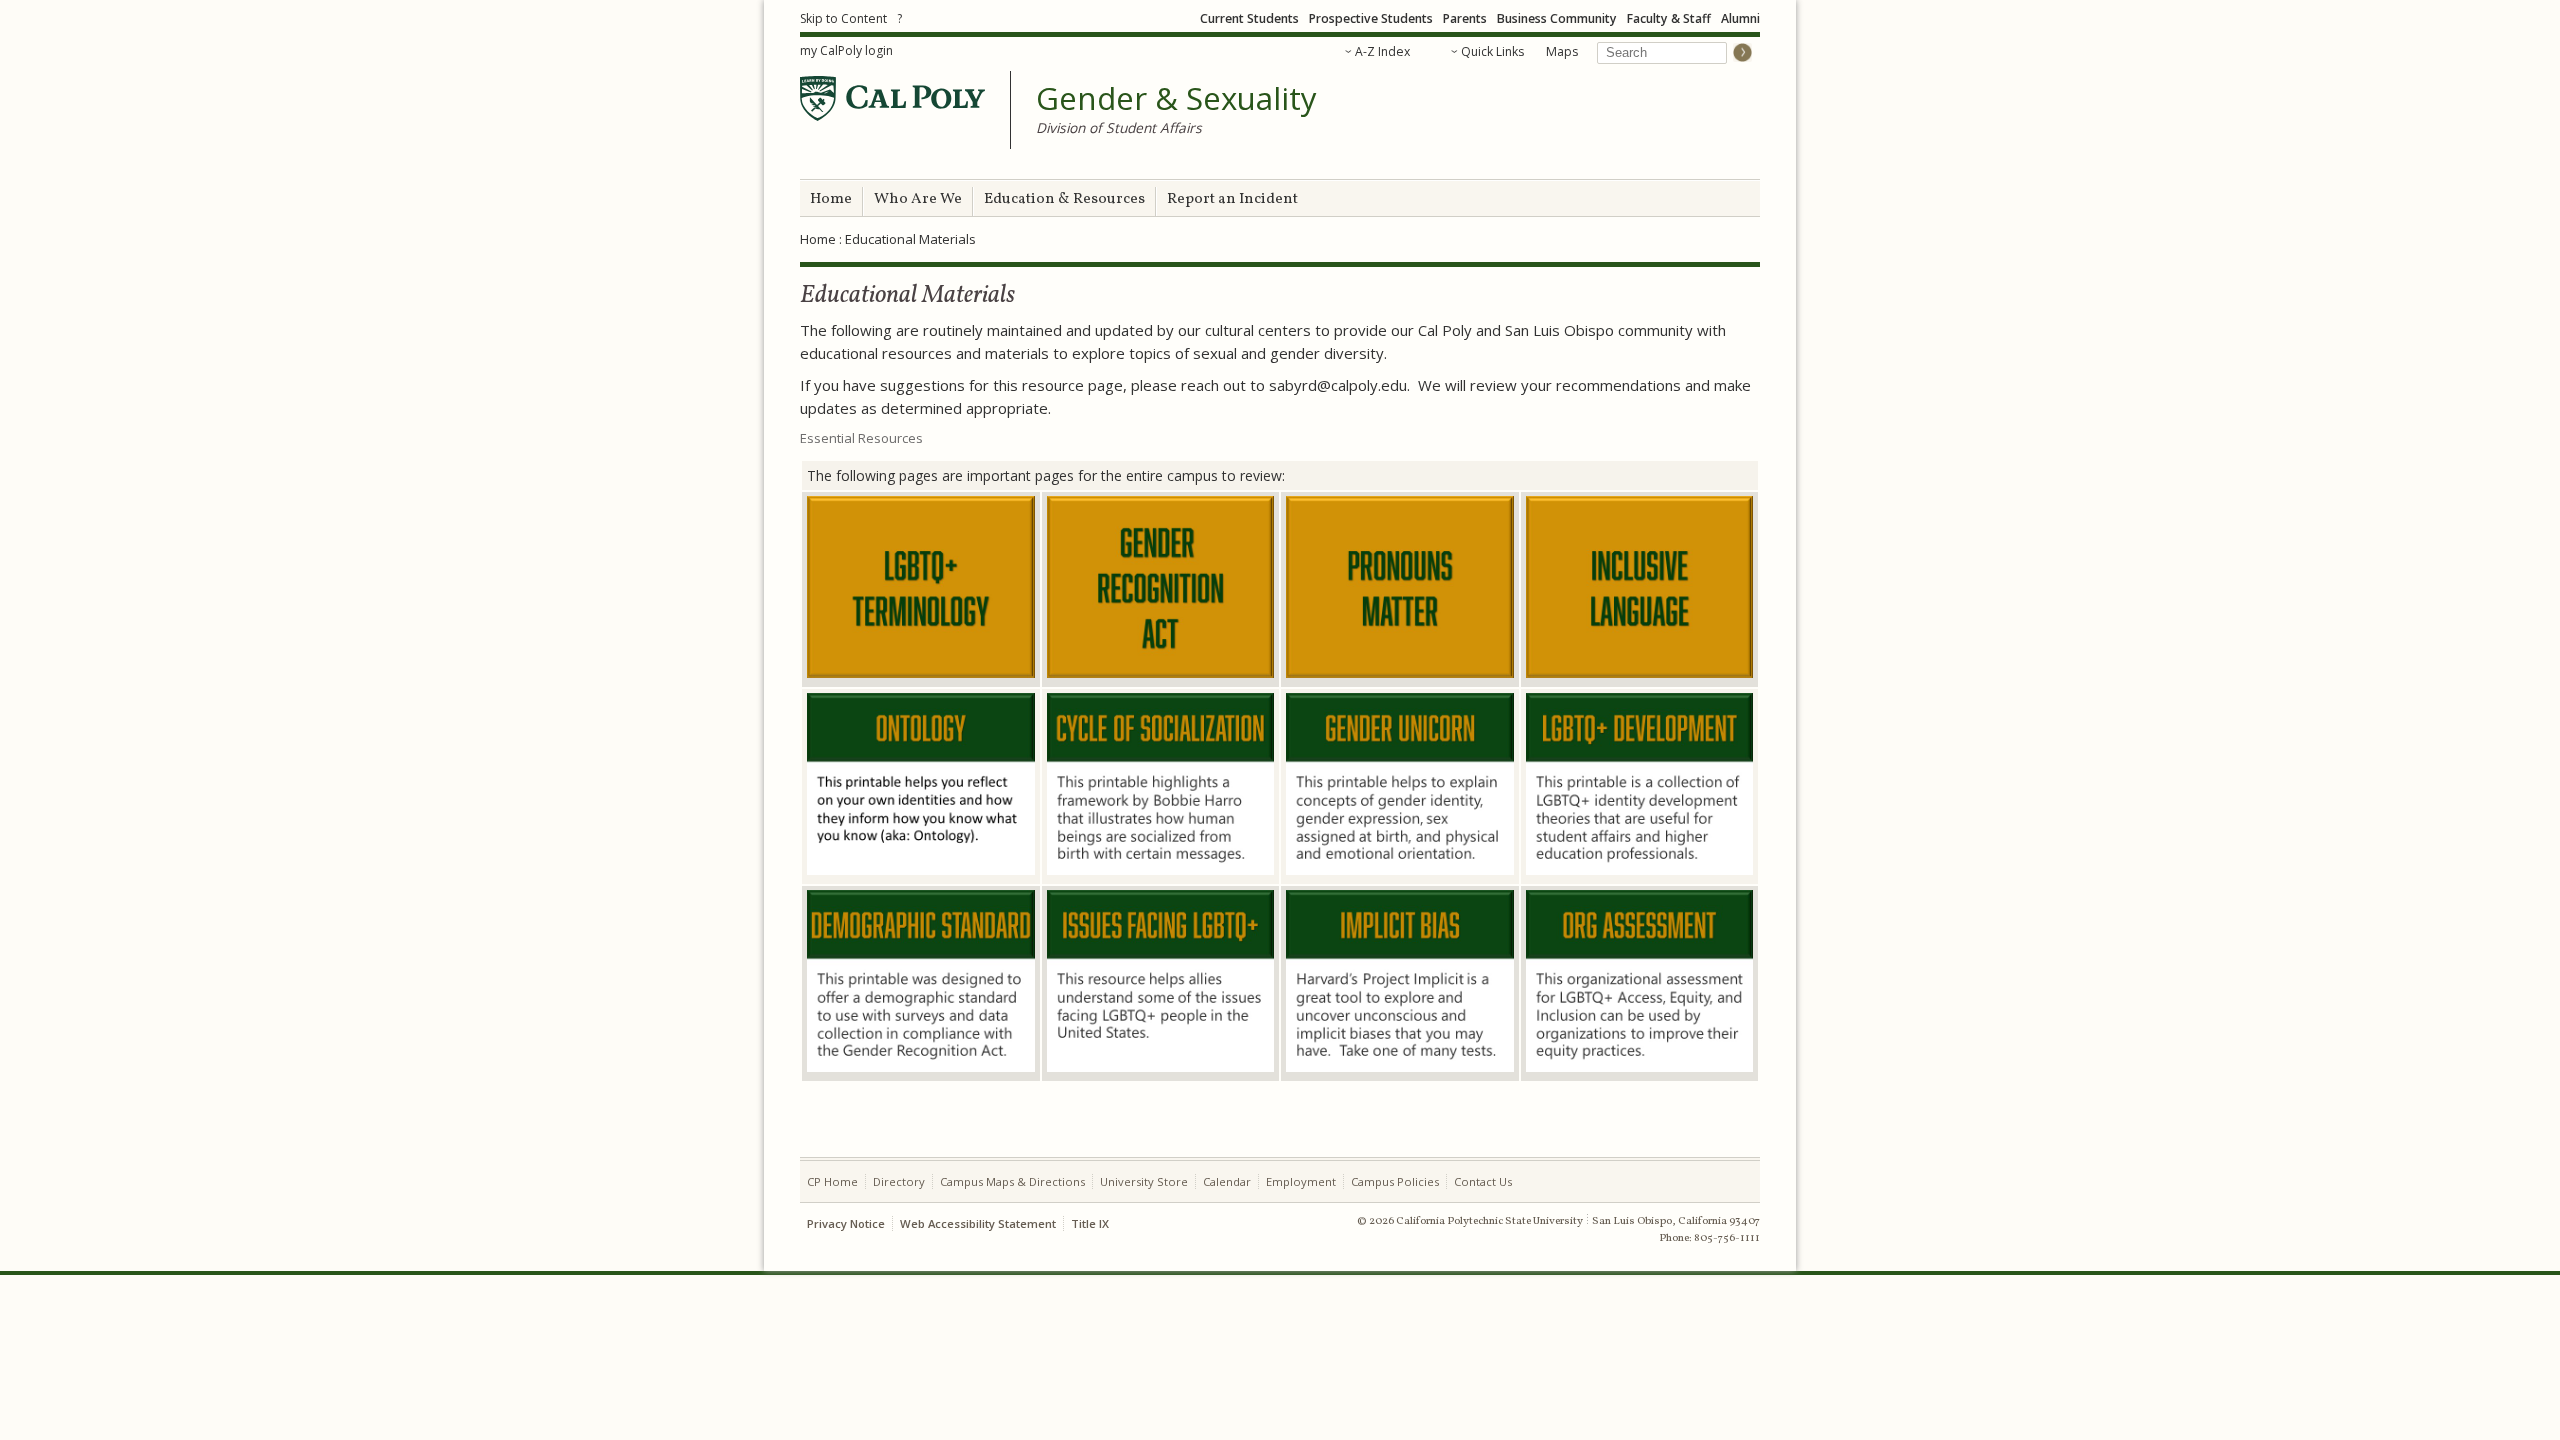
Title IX (1090, 1223)
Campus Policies (1395, 1181)
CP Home (832, 1181)
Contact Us (1483, 1181)
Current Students (1249, 18)
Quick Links (1492, 51)
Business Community (1557, 18)
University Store (1144, 1181)
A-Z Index (1382, 51)
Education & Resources (1064, 199)
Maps (1562, 51)
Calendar (1227, 1181)
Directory (899, 1181)
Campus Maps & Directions (1012, 1181)
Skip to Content (843, 18)
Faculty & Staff (1669, 18)
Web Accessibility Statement (978, 1223)
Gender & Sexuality (1176, 99)
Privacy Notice (846, 1223)
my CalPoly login (846, 50)
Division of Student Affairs (1119, 127)
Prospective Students (1371, 18)
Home (831, 199)
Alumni (1740, 18)
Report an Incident (1232, 199)
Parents (1465, 18)
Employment (1301, 1181)
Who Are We (918, 199)
